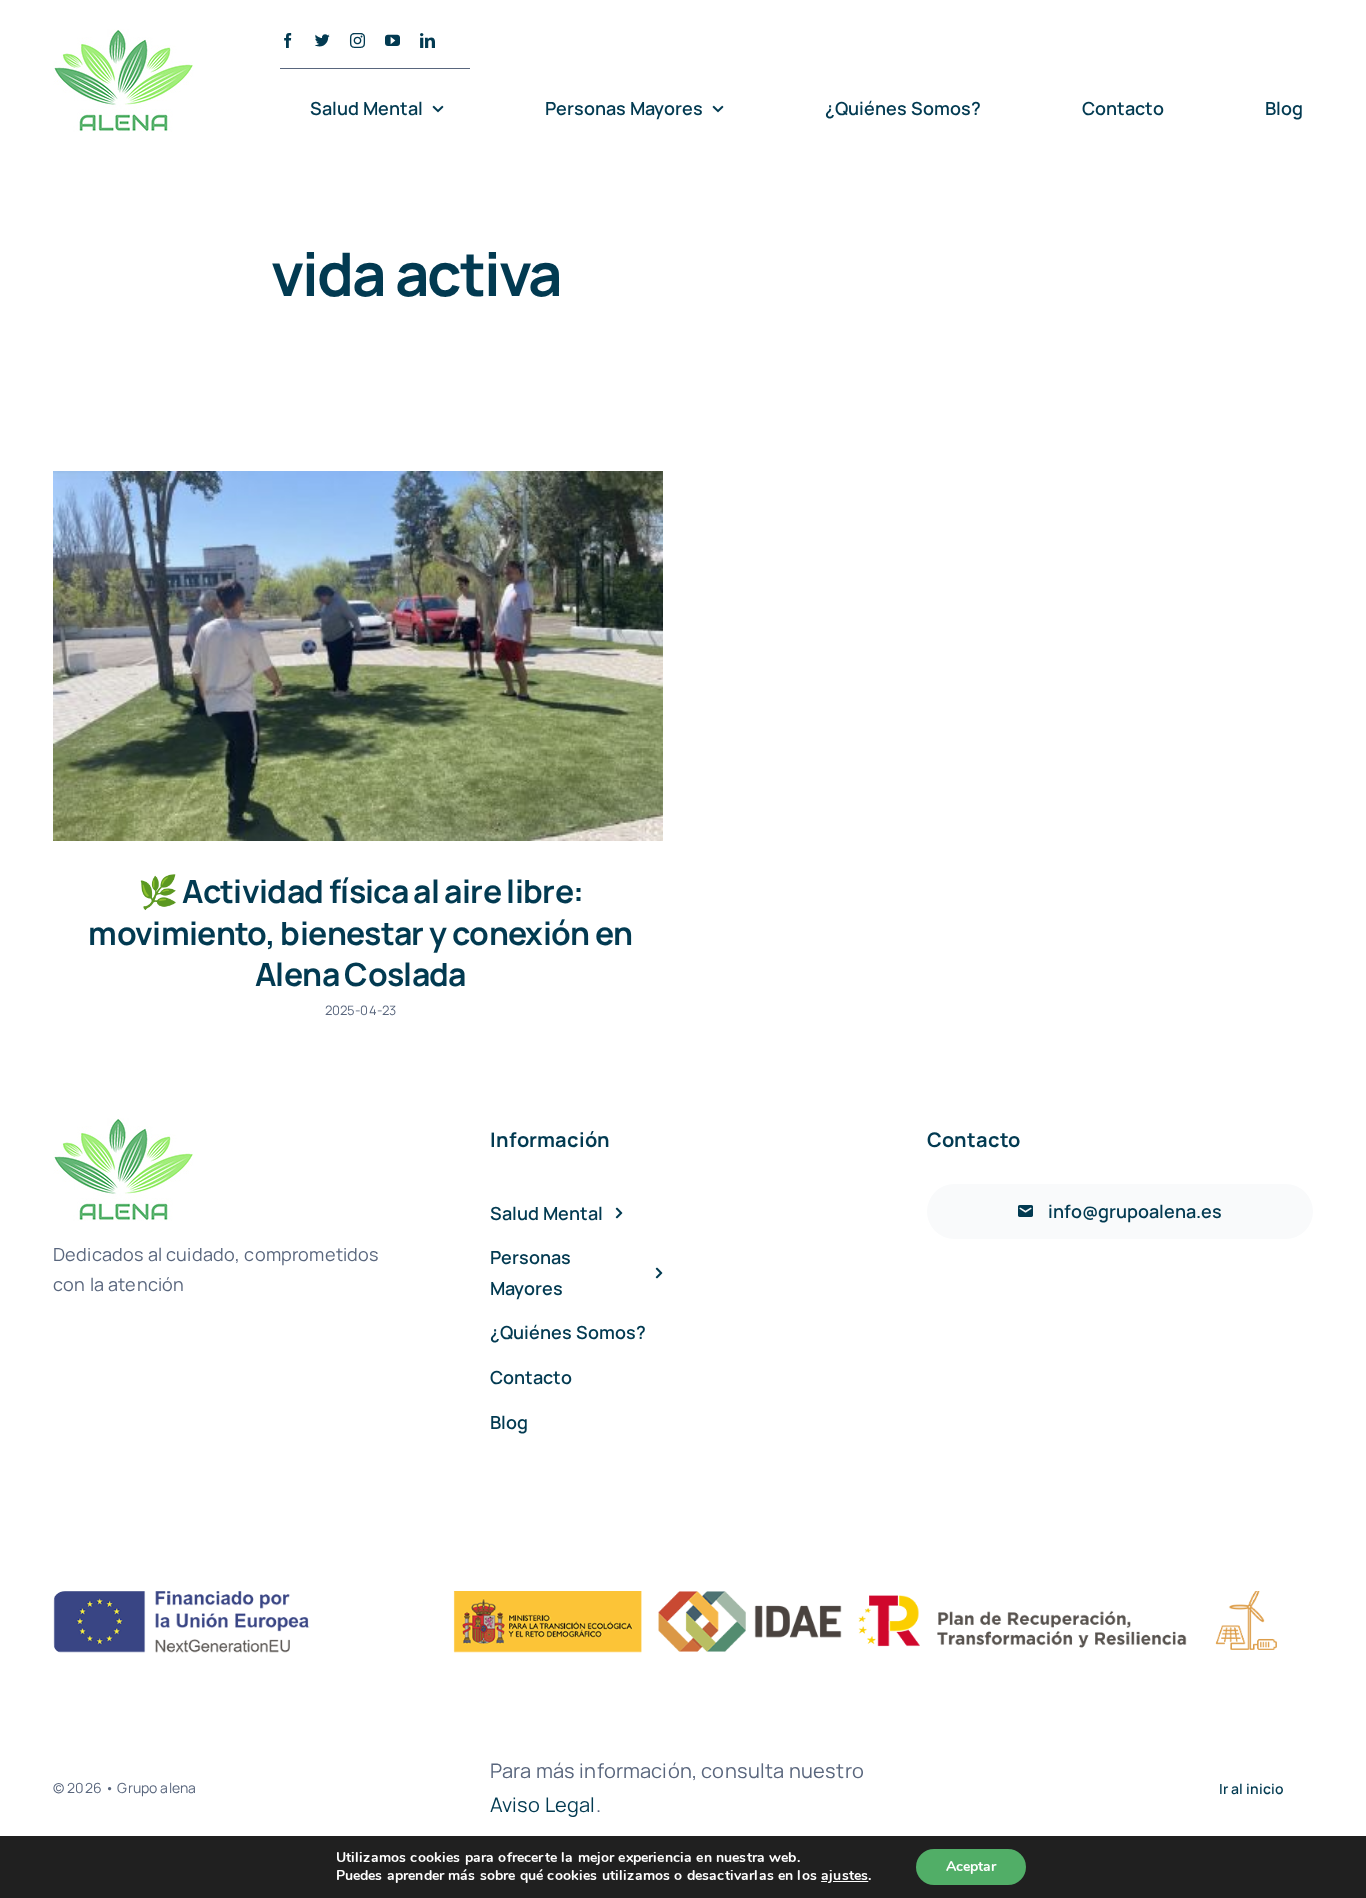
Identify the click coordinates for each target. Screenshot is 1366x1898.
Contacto (973, 1139)
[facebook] (287, 40)
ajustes (844, 1876)
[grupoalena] (683, 1600)
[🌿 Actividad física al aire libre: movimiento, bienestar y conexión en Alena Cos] (358, 656)
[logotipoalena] (123, 38)
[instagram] (357, 40)
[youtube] (392, 40)
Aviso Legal (543, 1804)
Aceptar (971, 1866)
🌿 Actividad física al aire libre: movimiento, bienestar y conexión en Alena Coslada (360, 932)
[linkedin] (427, 40)
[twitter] (322, 40)
